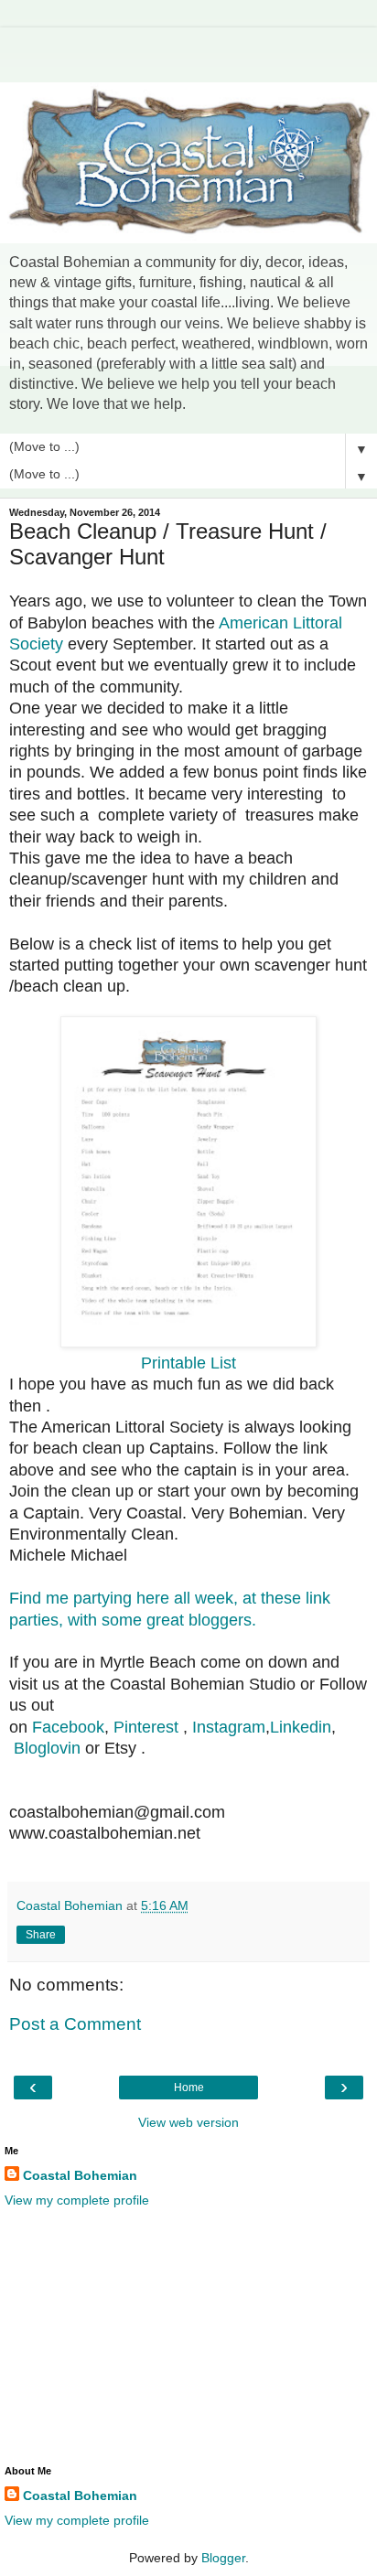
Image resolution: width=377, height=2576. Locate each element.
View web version (188, 2122)
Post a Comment (75, 2024)
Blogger (223, 2558)
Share (41, 1935)
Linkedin (301, 1727)
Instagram (229, 1727)
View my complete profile (77, 2200)
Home (189, 2088)
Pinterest (146, 1727)
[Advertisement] (188, 50)
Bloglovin (47, 1748)
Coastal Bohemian (80, 2175)
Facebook (68, 1727)
